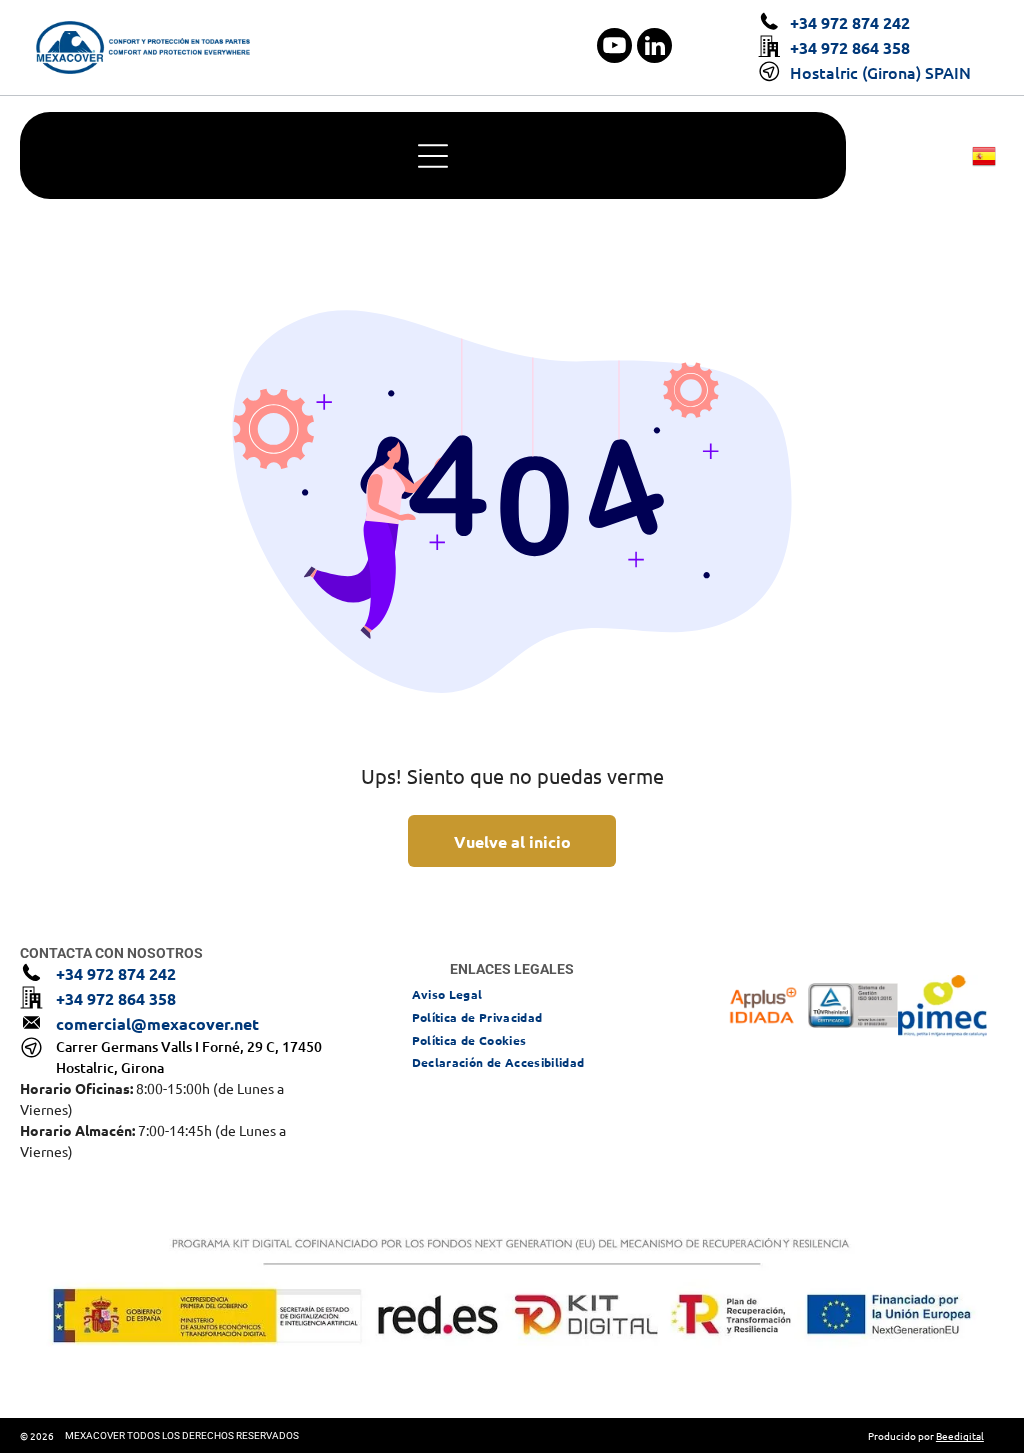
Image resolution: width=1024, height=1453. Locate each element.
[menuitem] (447, 993)
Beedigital (960, 1435)
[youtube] (614, 48)
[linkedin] (654, 48)
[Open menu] (433, 156)
